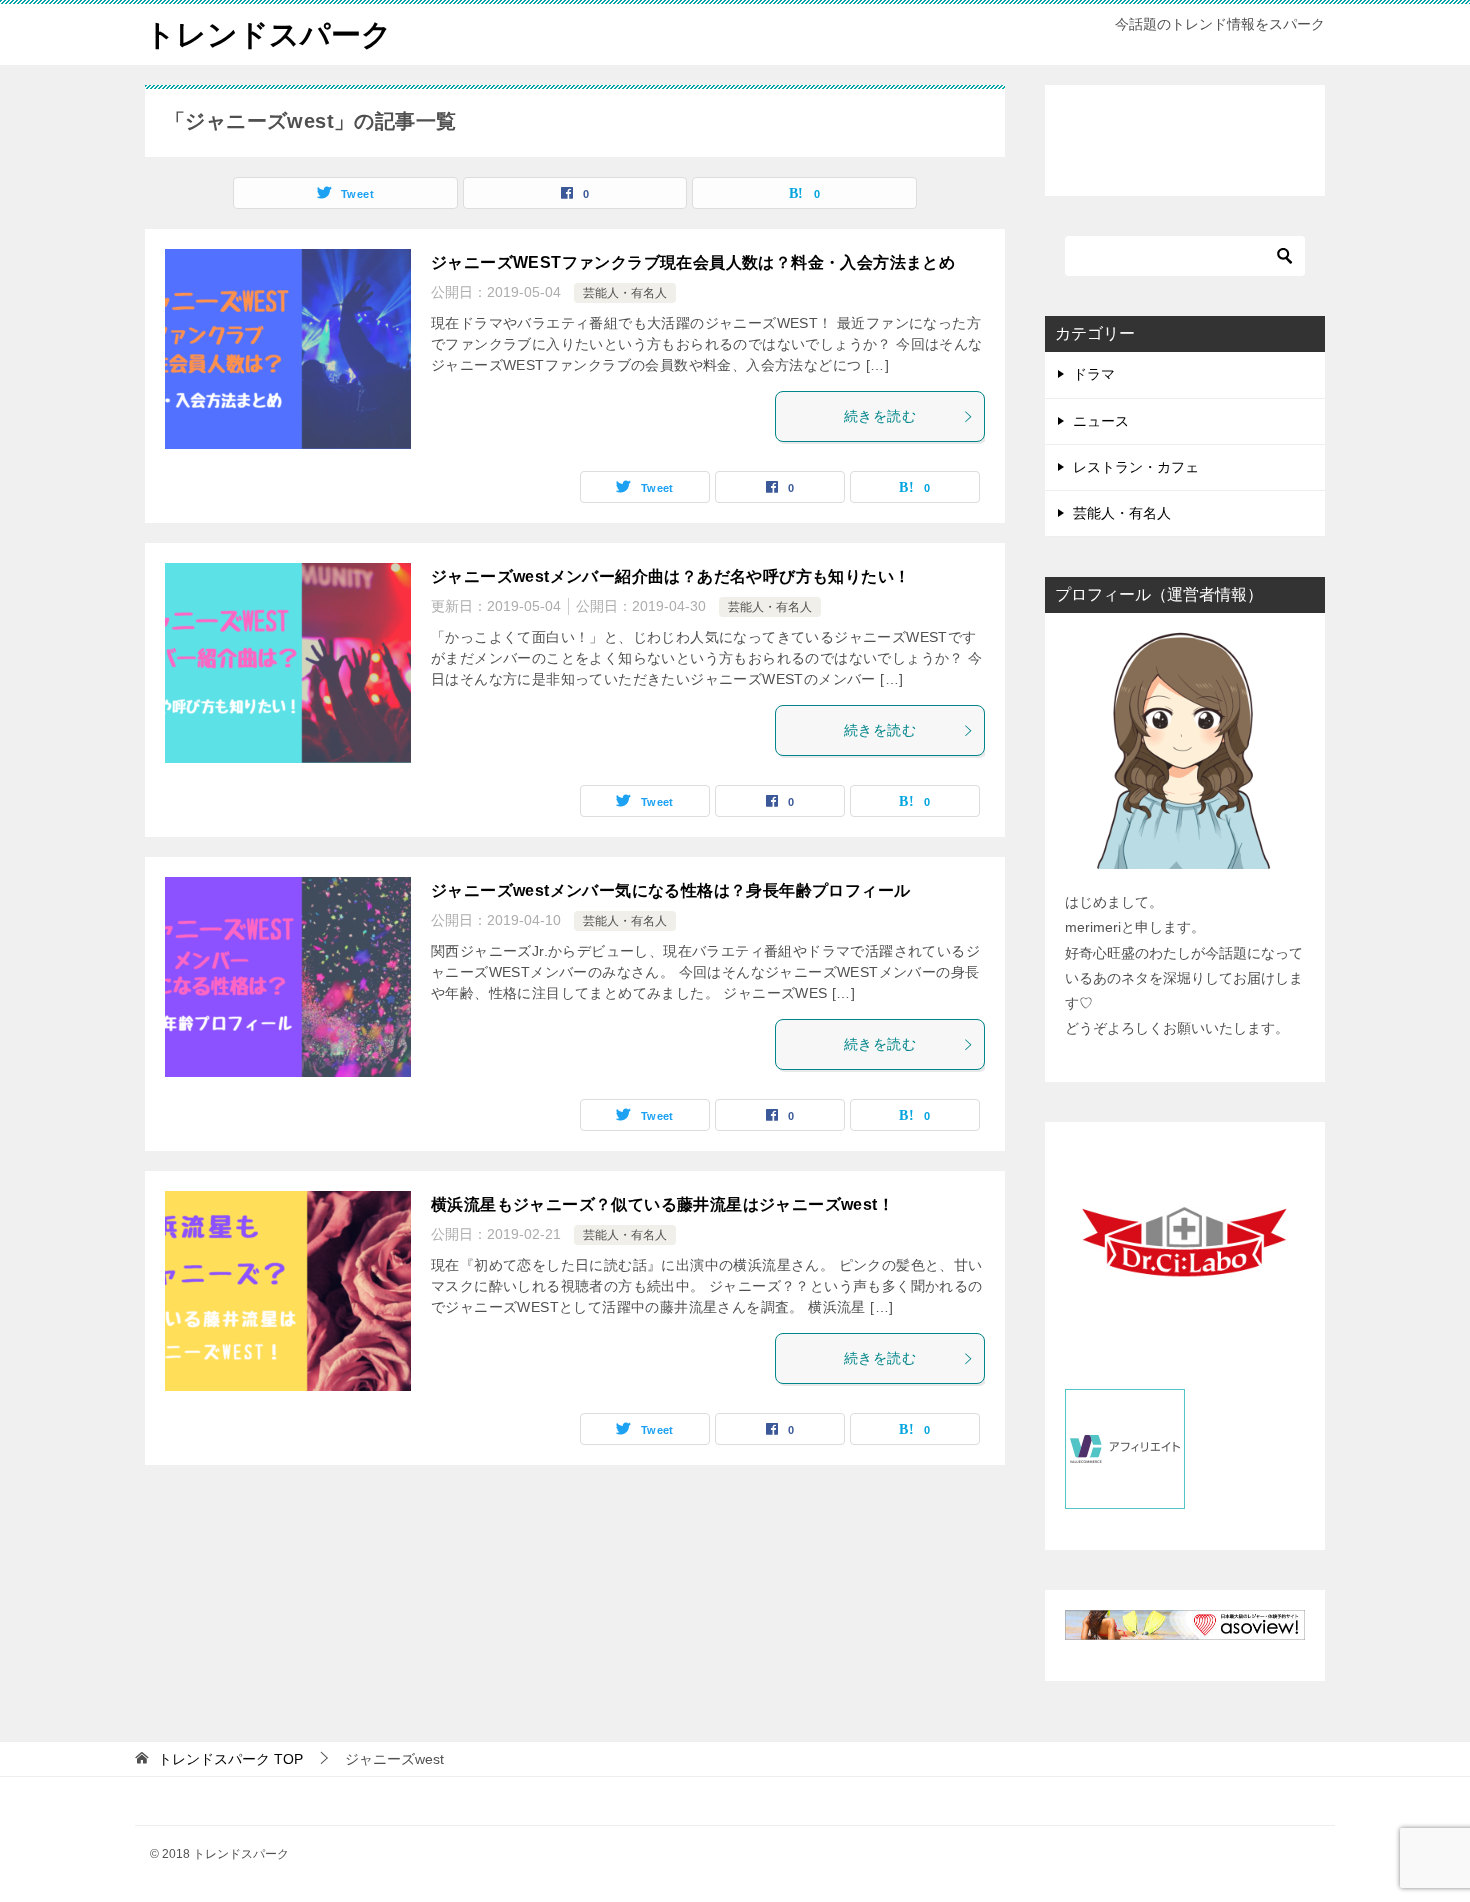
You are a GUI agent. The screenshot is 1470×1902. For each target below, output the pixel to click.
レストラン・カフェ (1136, 467)
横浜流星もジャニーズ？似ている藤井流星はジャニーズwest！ (662, 1204)
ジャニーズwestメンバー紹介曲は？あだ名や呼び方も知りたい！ (670, 576)
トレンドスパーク (268, 34)
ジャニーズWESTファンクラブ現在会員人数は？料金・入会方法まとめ (693, 262)
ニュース (1101, 421)
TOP (230, 1759)
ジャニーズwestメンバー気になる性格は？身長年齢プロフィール (670, 890)
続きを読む (880, 416)
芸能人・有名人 (625, 293)
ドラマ (1094, 374)
